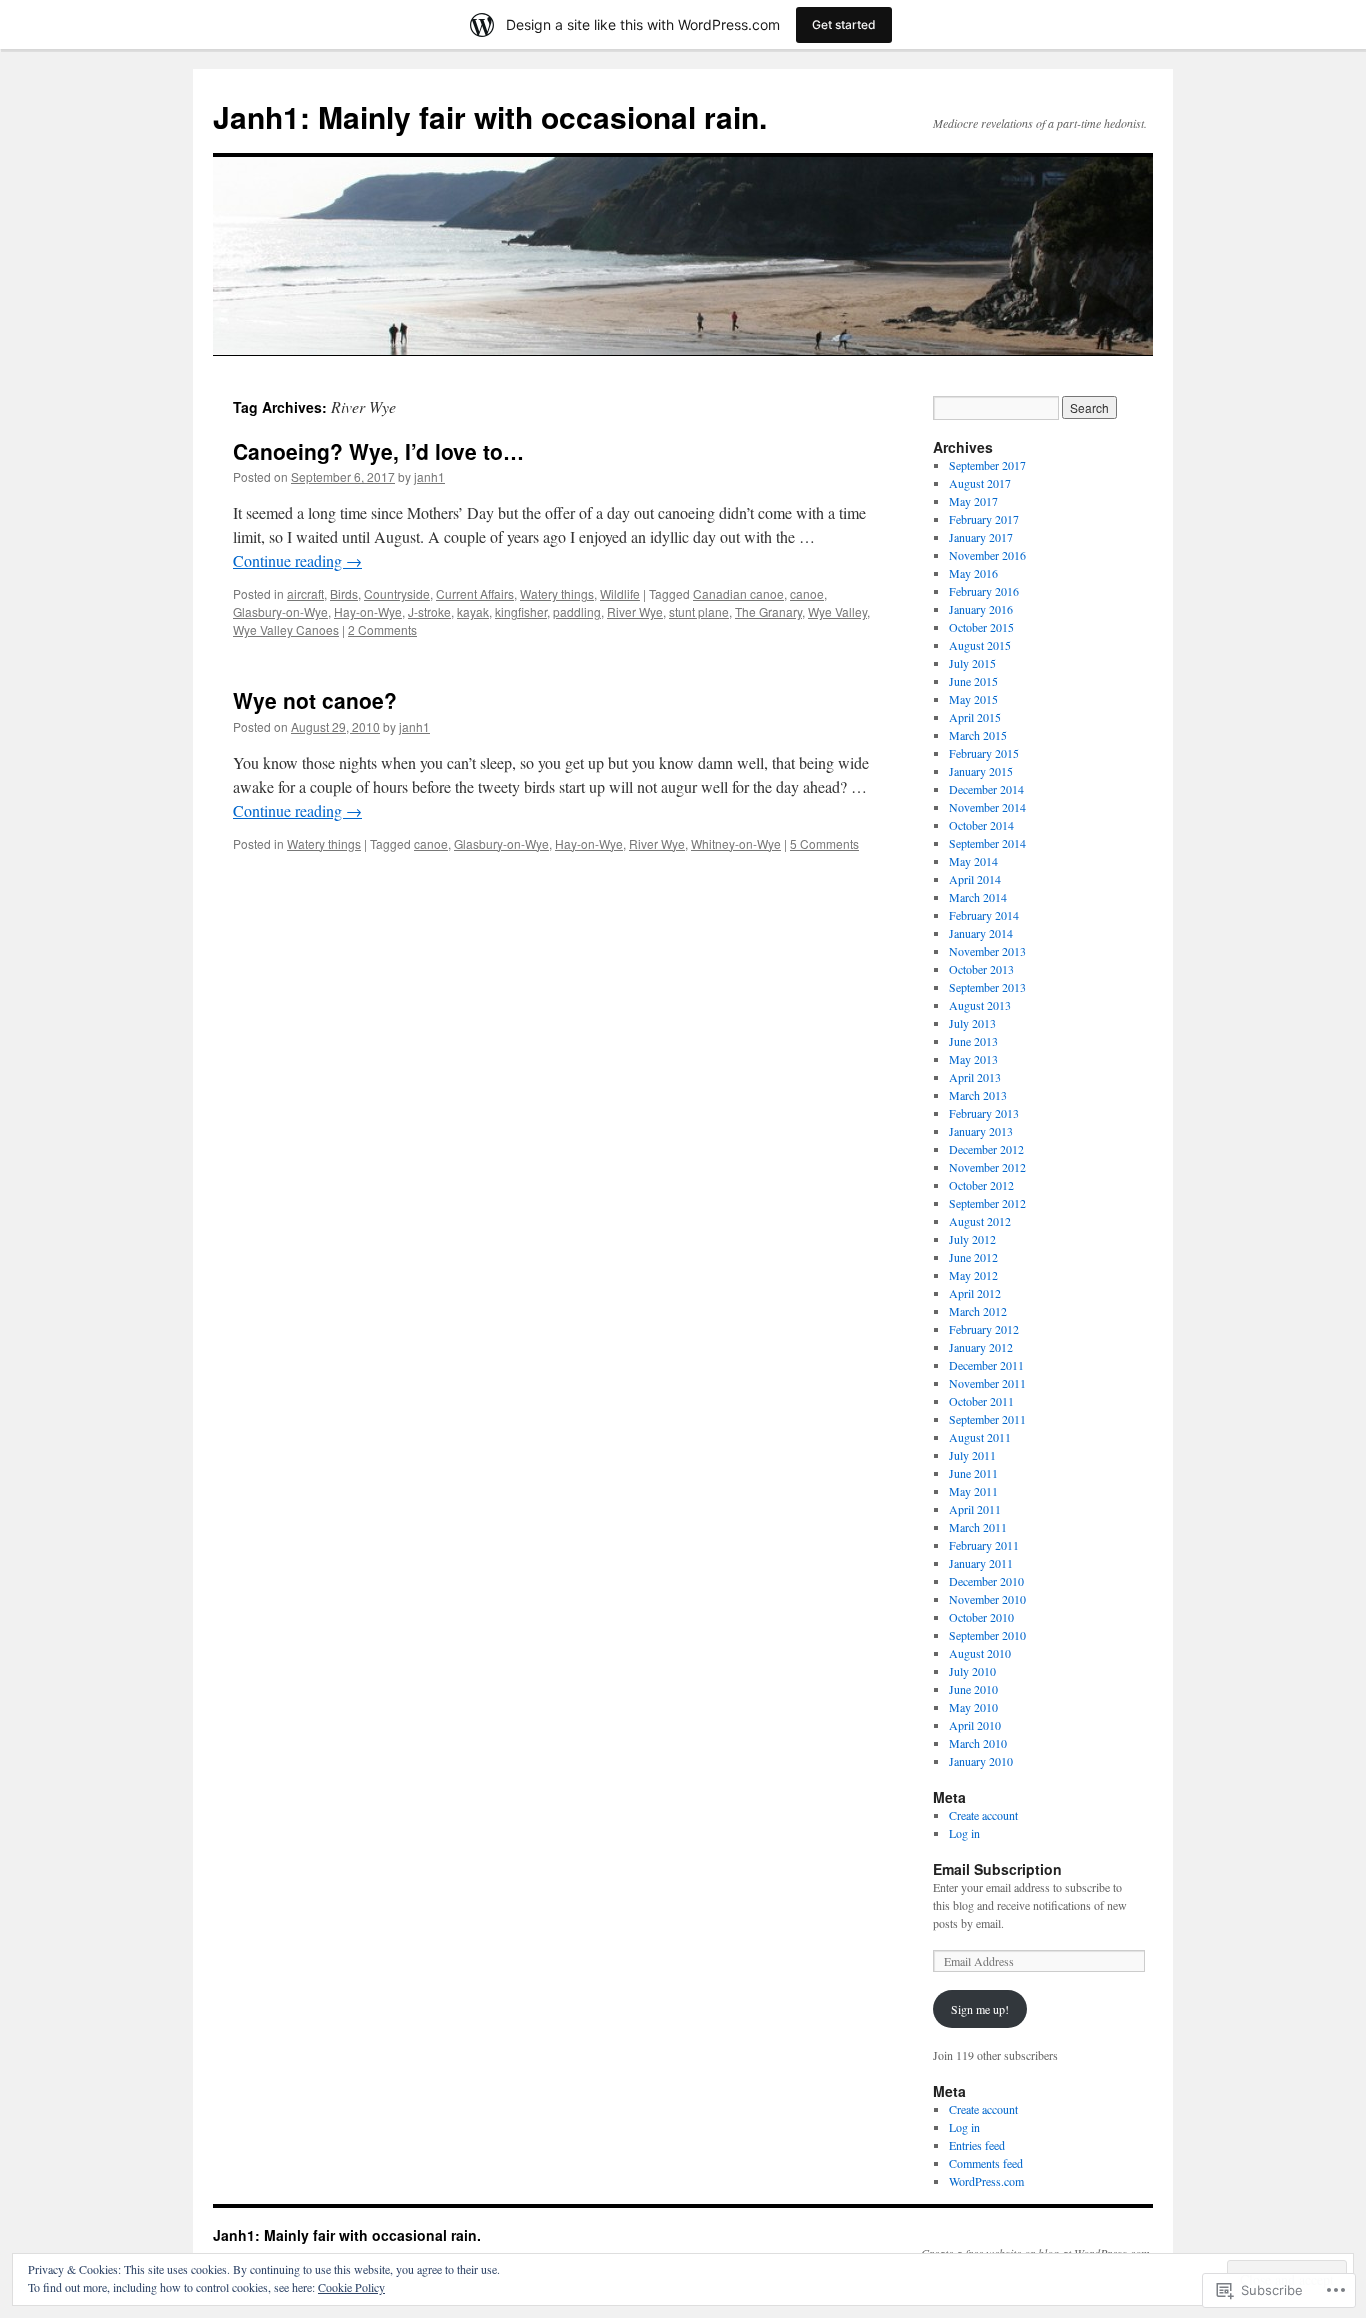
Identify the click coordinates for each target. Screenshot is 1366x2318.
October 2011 (981, 1401)
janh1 (429, 476)
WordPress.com (986, 2181)
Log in (964, 1833)
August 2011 (980, 1437)
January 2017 (981, 537)
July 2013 (972, 1023)
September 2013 (987, 987)
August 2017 (980, 483)
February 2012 (984, 1329)
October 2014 (981, 825)
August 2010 (980, 1653)
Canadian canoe (738, 593)
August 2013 (980, 1005)
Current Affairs (475, 593)
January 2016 (981, 609)
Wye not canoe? (315, 700)
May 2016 (973, 573)
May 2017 (973, 501)
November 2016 (987, 555)
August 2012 (980, 1221)
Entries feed (977, 2145)
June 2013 (973, 1041)
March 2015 (978, 735)
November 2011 (987, 1383)
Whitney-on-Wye (736, 843)
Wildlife (620, 593)
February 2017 (984, 519)
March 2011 (978, 1527)
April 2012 (975, 1293)
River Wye (635, 611)
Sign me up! (980, 2009)
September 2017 (987, 465)
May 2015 (973, 699)
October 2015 (981, 627)
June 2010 (973, 1689)
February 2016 (984, 591)
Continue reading (297, 560)
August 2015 (980, 645)
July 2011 (972, 1455)
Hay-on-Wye (368, 611)
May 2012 (973, 1275)
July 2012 (972, 1239)
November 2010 (987, 1599)
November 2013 (987, 951)
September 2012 (987, 1203)
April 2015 (975, 717)
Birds (344, 593)
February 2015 (984, 753)
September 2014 (987, 843)
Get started (844, 24)
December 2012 (986, 1149)
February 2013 (984, 1113)
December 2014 (986, 789)
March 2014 (978, 897)
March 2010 (978, 1743)
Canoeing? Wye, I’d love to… (378, 451)
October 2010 (981, 1617)
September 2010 (987, 1635)
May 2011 (973, 1491)
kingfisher (521, 611)
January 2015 (981, 771)
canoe (807, 593)
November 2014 (987, 807)
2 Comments (382, 629)
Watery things (557, 593)
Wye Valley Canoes (286, 629)
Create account (983, 1815)
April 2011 (975, 1509)
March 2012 (978, 1311)
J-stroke (429, 611)
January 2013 (981, 1131)
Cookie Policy (351, 2287)
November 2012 (987, 1167)
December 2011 (986, 1365)
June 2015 (973, 681)
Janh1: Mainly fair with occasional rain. (490, 116)
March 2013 (978, 1095)
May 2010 (973, 1707)
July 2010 (972, 1671)
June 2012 (973, 1257)
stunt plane (699, 611)
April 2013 (975, 1077)
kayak (473, 611)
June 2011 (973, 1473)
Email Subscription (997, 1869)
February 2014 (984, 915)
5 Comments (824, 843)
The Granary (768, 611)
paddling (577, 611)
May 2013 (973, 1059)
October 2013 (981, 969)
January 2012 (981, 1347)
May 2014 (973, 861)
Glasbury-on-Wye (280, 611)
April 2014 (975, 879)
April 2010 (975, 1725)
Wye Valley (837, 611)
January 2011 (981, 1563)
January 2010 (981, 1761)
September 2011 (987, 1419)
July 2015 (972, 663)
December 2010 (986, 1581)
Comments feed (986, 2163)
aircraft (305, 593)
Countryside (397, 593)
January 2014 (981, 933)
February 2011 (984, 1545)
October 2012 (981, 1185)
